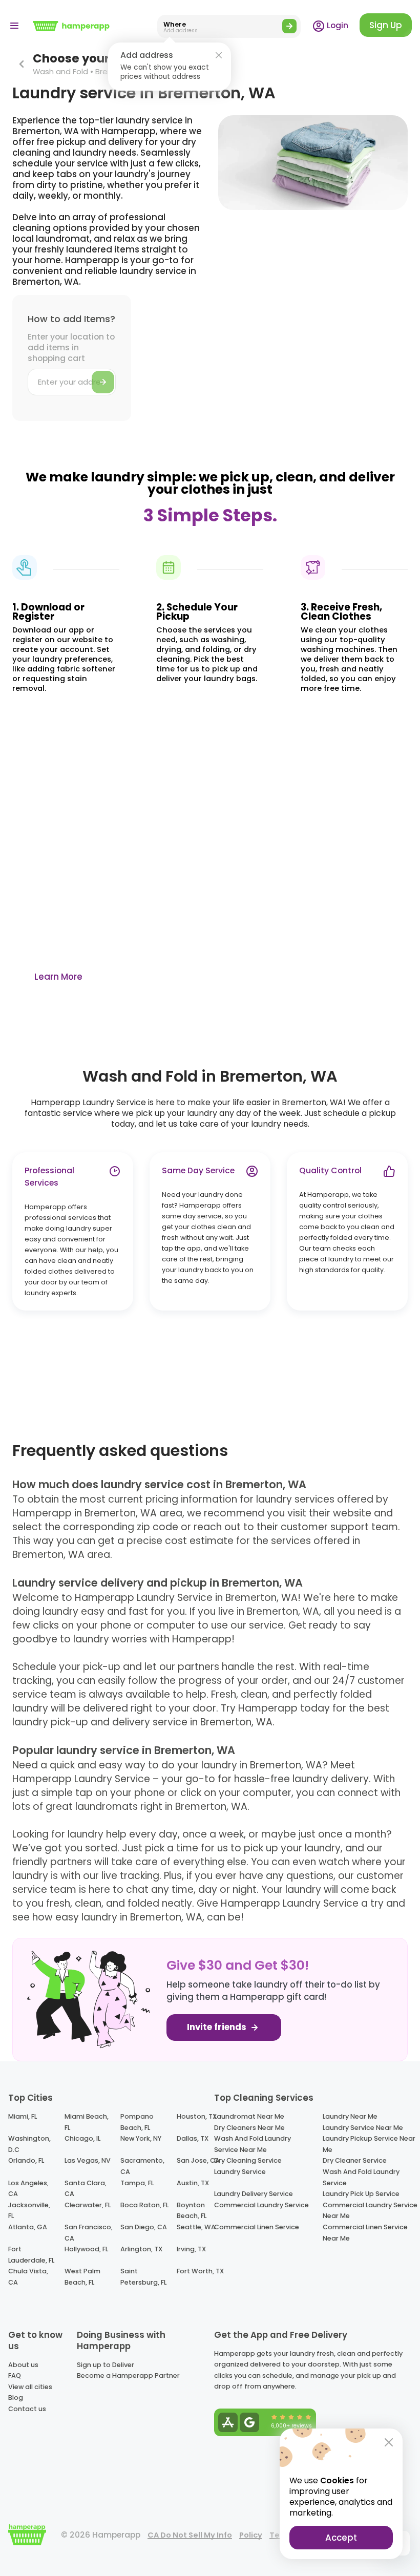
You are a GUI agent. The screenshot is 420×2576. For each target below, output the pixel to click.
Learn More (58, 977)
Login (337, 25)
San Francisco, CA (89, 2233)
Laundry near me (350, 2116)
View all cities (30, 2387)
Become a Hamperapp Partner (128, 2376)
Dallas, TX (193, 2138)
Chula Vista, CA (28, 2277)
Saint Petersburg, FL (143, 2277)
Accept (341, 2538)
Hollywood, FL (86, 2249)
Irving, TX (191, 2249)
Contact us (27, 2409)
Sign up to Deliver (106, 2365)
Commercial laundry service (261, 2205)
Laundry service (240, 2172)
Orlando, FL (26, 2160)
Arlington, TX (141, 2249)
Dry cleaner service (355, 2160)
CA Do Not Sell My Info (190, 2535)
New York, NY (141, 2138)
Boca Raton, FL (144, 2205)
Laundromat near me (249, 2116)
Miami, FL (23, 2116)
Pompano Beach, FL (137, 2122)
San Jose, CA (198, 2160)
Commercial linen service (257, 2227)
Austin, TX (193, 2183)
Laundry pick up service (361, 2194)
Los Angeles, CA (28, 2189)
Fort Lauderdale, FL (31, 2255)
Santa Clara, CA (86, 2189)
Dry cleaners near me (249, 2128)
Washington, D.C (29, 2144)
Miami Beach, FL (87, 2122)
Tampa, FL (137, 2183)
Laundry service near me (363, 2128)
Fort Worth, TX (200, 2271)
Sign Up (386, 25)
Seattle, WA (196, 2227)
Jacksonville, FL (29, 2211)
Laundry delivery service (254, 2194)
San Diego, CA (144, 2227)
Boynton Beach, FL (192, 2211)
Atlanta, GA (28, 2227)
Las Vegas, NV (88, 2160)
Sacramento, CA (142, 2166)
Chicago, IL (82, 2138)
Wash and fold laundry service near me (253, 2144)
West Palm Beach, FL (82, 2277)
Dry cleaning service (248, 2160)
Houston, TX (197, 2116)
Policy (251, 2535)
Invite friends (218, 2027)
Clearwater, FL (88, 2205)
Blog (16, 2398)
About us (23, 2365)
